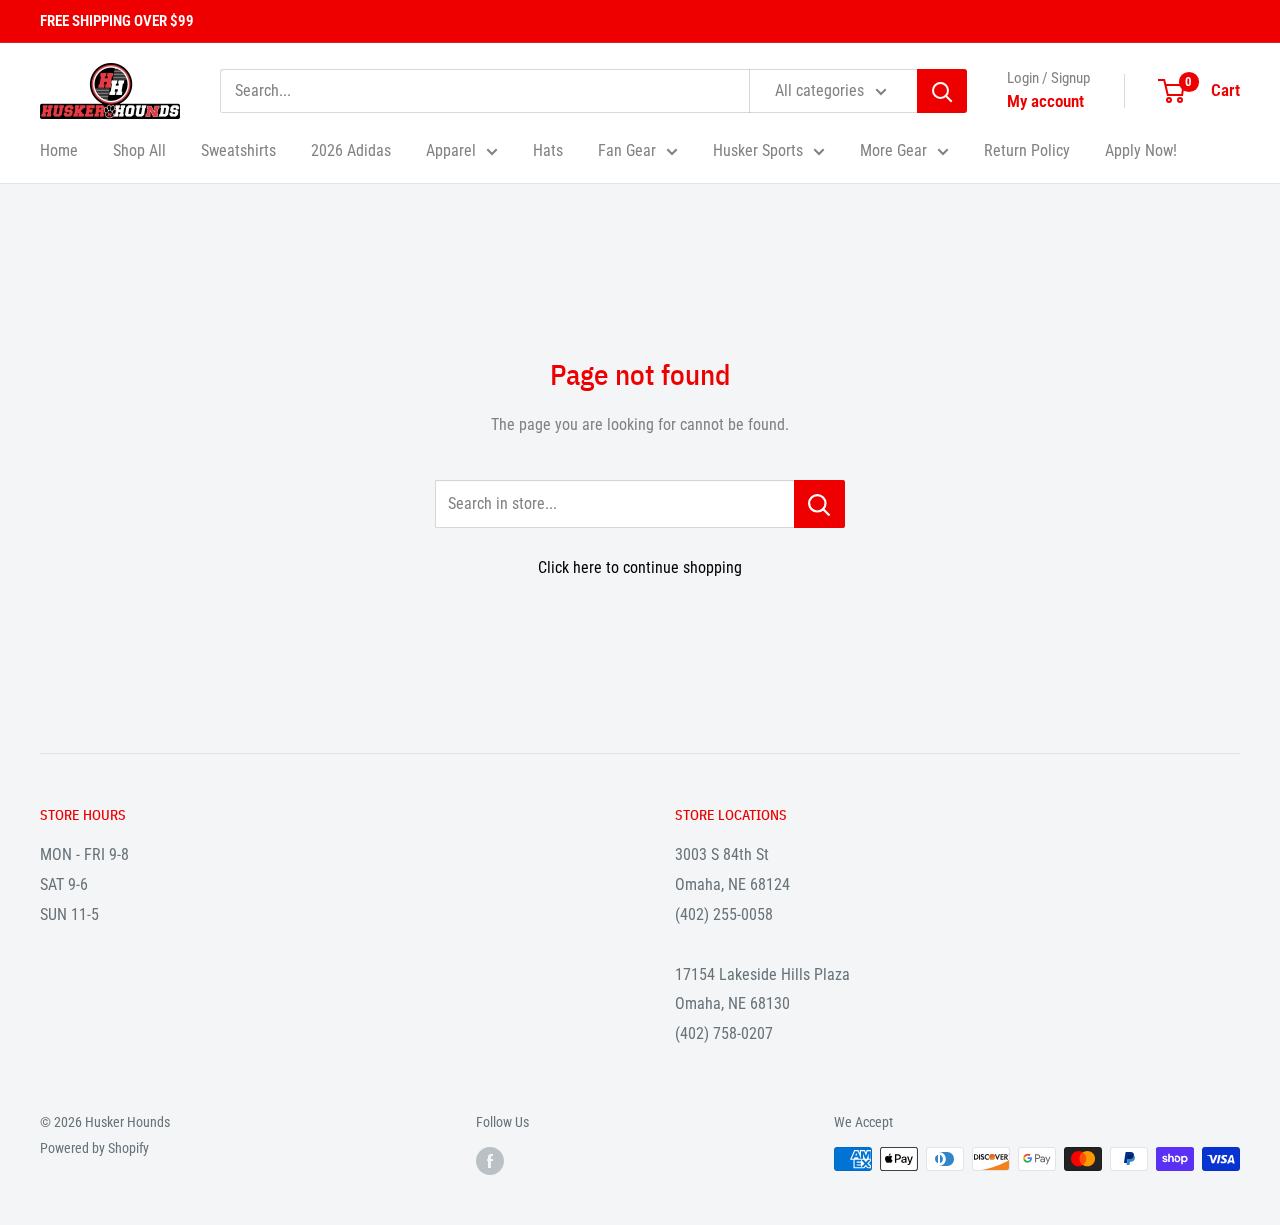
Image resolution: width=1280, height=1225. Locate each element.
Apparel (451, 150)
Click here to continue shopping (640, 567)
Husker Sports (758, 150)
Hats (548, 150)
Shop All (139, 150)
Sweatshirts (238, 150)
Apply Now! (1141, 150)
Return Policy (1027, 150)
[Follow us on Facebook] (490, 1161)
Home (59, 150)
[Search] (942, 91)
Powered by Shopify (94, 1148)
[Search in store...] (819, 504)
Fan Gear (627, 150)
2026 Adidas (351, 150)
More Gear (893, 150)
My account (1045, 101)
